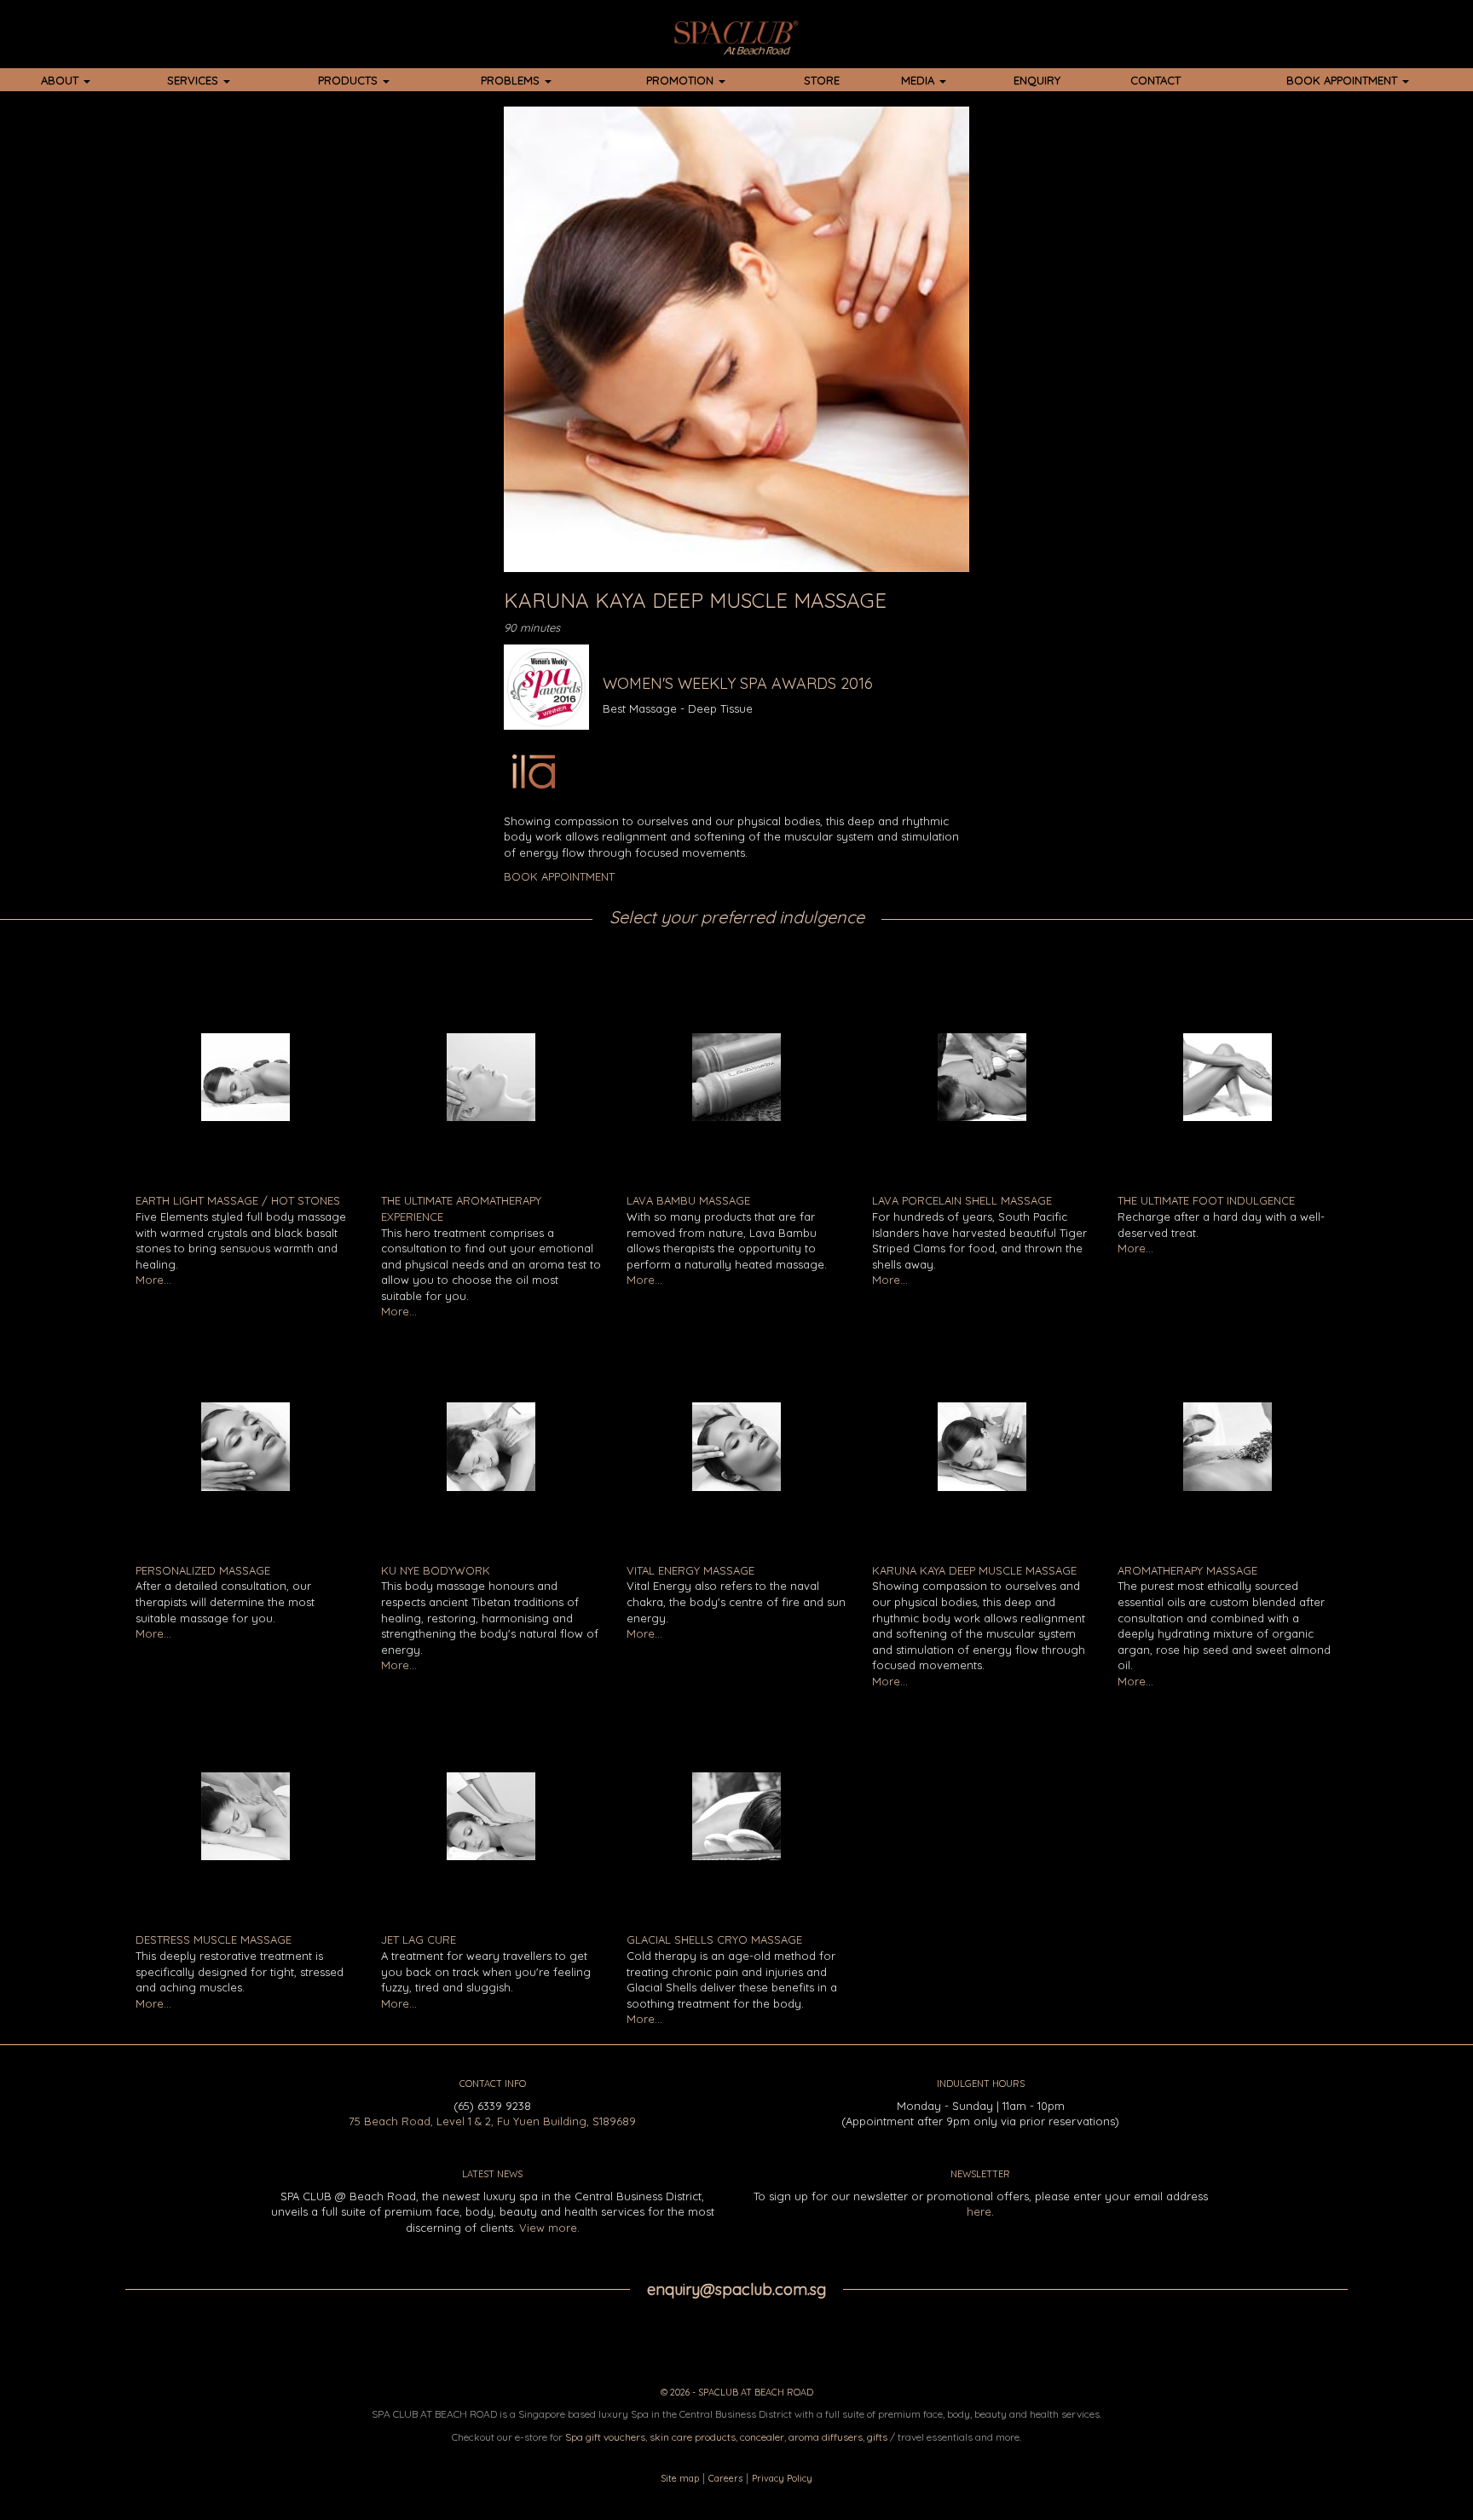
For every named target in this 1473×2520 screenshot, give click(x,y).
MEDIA (919, 80)
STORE (822, 80)
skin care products (693, 2437)
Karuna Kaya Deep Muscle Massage (974, 1570)
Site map (680, 2478)
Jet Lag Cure (419, 1939)
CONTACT (1155, 80)
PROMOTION (682, 80)
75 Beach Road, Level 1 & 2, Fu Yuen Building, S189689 (492, 2121)
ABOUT (61, 80)
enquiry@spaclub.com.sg (736, 2289)
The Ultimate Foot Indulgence (1206, 1200)
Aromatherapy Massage (1187, 1570)
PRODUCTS (349, 80)
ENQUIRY (1037, 80)
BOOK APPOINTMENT (1343, 80)
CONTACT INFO (493, 2084)
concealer (762, 2437)
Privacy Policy (782, 2478)
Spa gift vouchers (605, 2437)
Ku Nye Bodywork (436, 1570)
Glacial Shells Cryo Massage (714, 1939)
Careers (725, 2478)
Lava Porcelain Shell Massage (962, 1200)
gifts (877, 2437)
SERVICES (194, 80)
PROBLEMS (512, 80)
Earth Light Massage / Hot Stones (238, 1200)
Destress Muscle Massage (214, 1939)
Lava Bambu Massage (688, 1200)
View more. (549, 2228)
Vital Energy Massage (690, 1570)
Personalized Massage (203, 1570)
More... (153, 1280)
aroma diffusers (826, 2437)
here (979, 2211)
